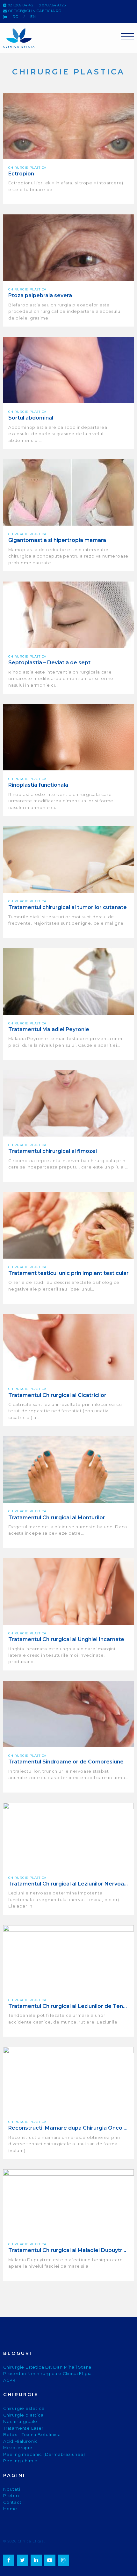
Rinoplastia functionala (38, 785)
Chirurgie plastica (23, 2415)
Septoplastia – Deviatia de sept (49, 663)
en (33, 17)
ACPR (9, 2380)
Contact (12, 2502)
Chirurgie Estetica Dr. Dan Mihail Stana (47, 2367)
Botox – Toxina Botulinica (32, 2435)
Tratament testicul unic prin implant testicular (68, 1273)
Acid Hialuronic (21, 2441)
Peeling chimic (20, 2461)
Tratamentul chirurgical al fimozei (53, 1151)
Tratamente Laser (23, 2428)
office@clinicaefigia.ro (34, 11)
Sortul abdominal (31, 418)
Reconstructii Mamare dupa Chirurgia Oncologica (68, 2128)
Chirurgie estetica (24, 2408)
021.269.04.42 (20, 5)
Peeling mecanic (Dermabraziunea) (44, 2454)
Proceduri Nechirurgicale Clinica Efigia (47, 2374)
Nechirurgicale (20, 2422)
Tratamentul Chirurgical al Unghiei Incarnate (66, 1639)
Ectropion (21, 174)
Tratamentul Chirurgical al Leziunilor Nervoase (68, 1884)
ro (16, 17)
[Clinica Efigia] (23, 38)
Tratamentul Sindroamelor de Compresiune (66, 1762)
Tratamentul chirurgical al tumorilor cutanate (68, 907)
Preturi (11, 2496)
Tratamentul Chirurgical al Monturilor (57, 1518)
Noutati (12, 2489)
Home (10, 2509)
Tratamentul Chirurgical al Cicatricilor (57, 1395)
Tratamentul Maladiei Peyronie (49, 1029)
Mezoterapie (18, 2448)
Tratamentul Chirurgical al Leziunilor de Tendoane (68, 2006)
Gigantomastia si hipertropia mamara (57, 540)
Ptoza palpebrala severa (40, 295)
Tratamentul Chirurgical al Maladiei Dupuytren (68, 2250)
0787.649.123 (53, 5)
